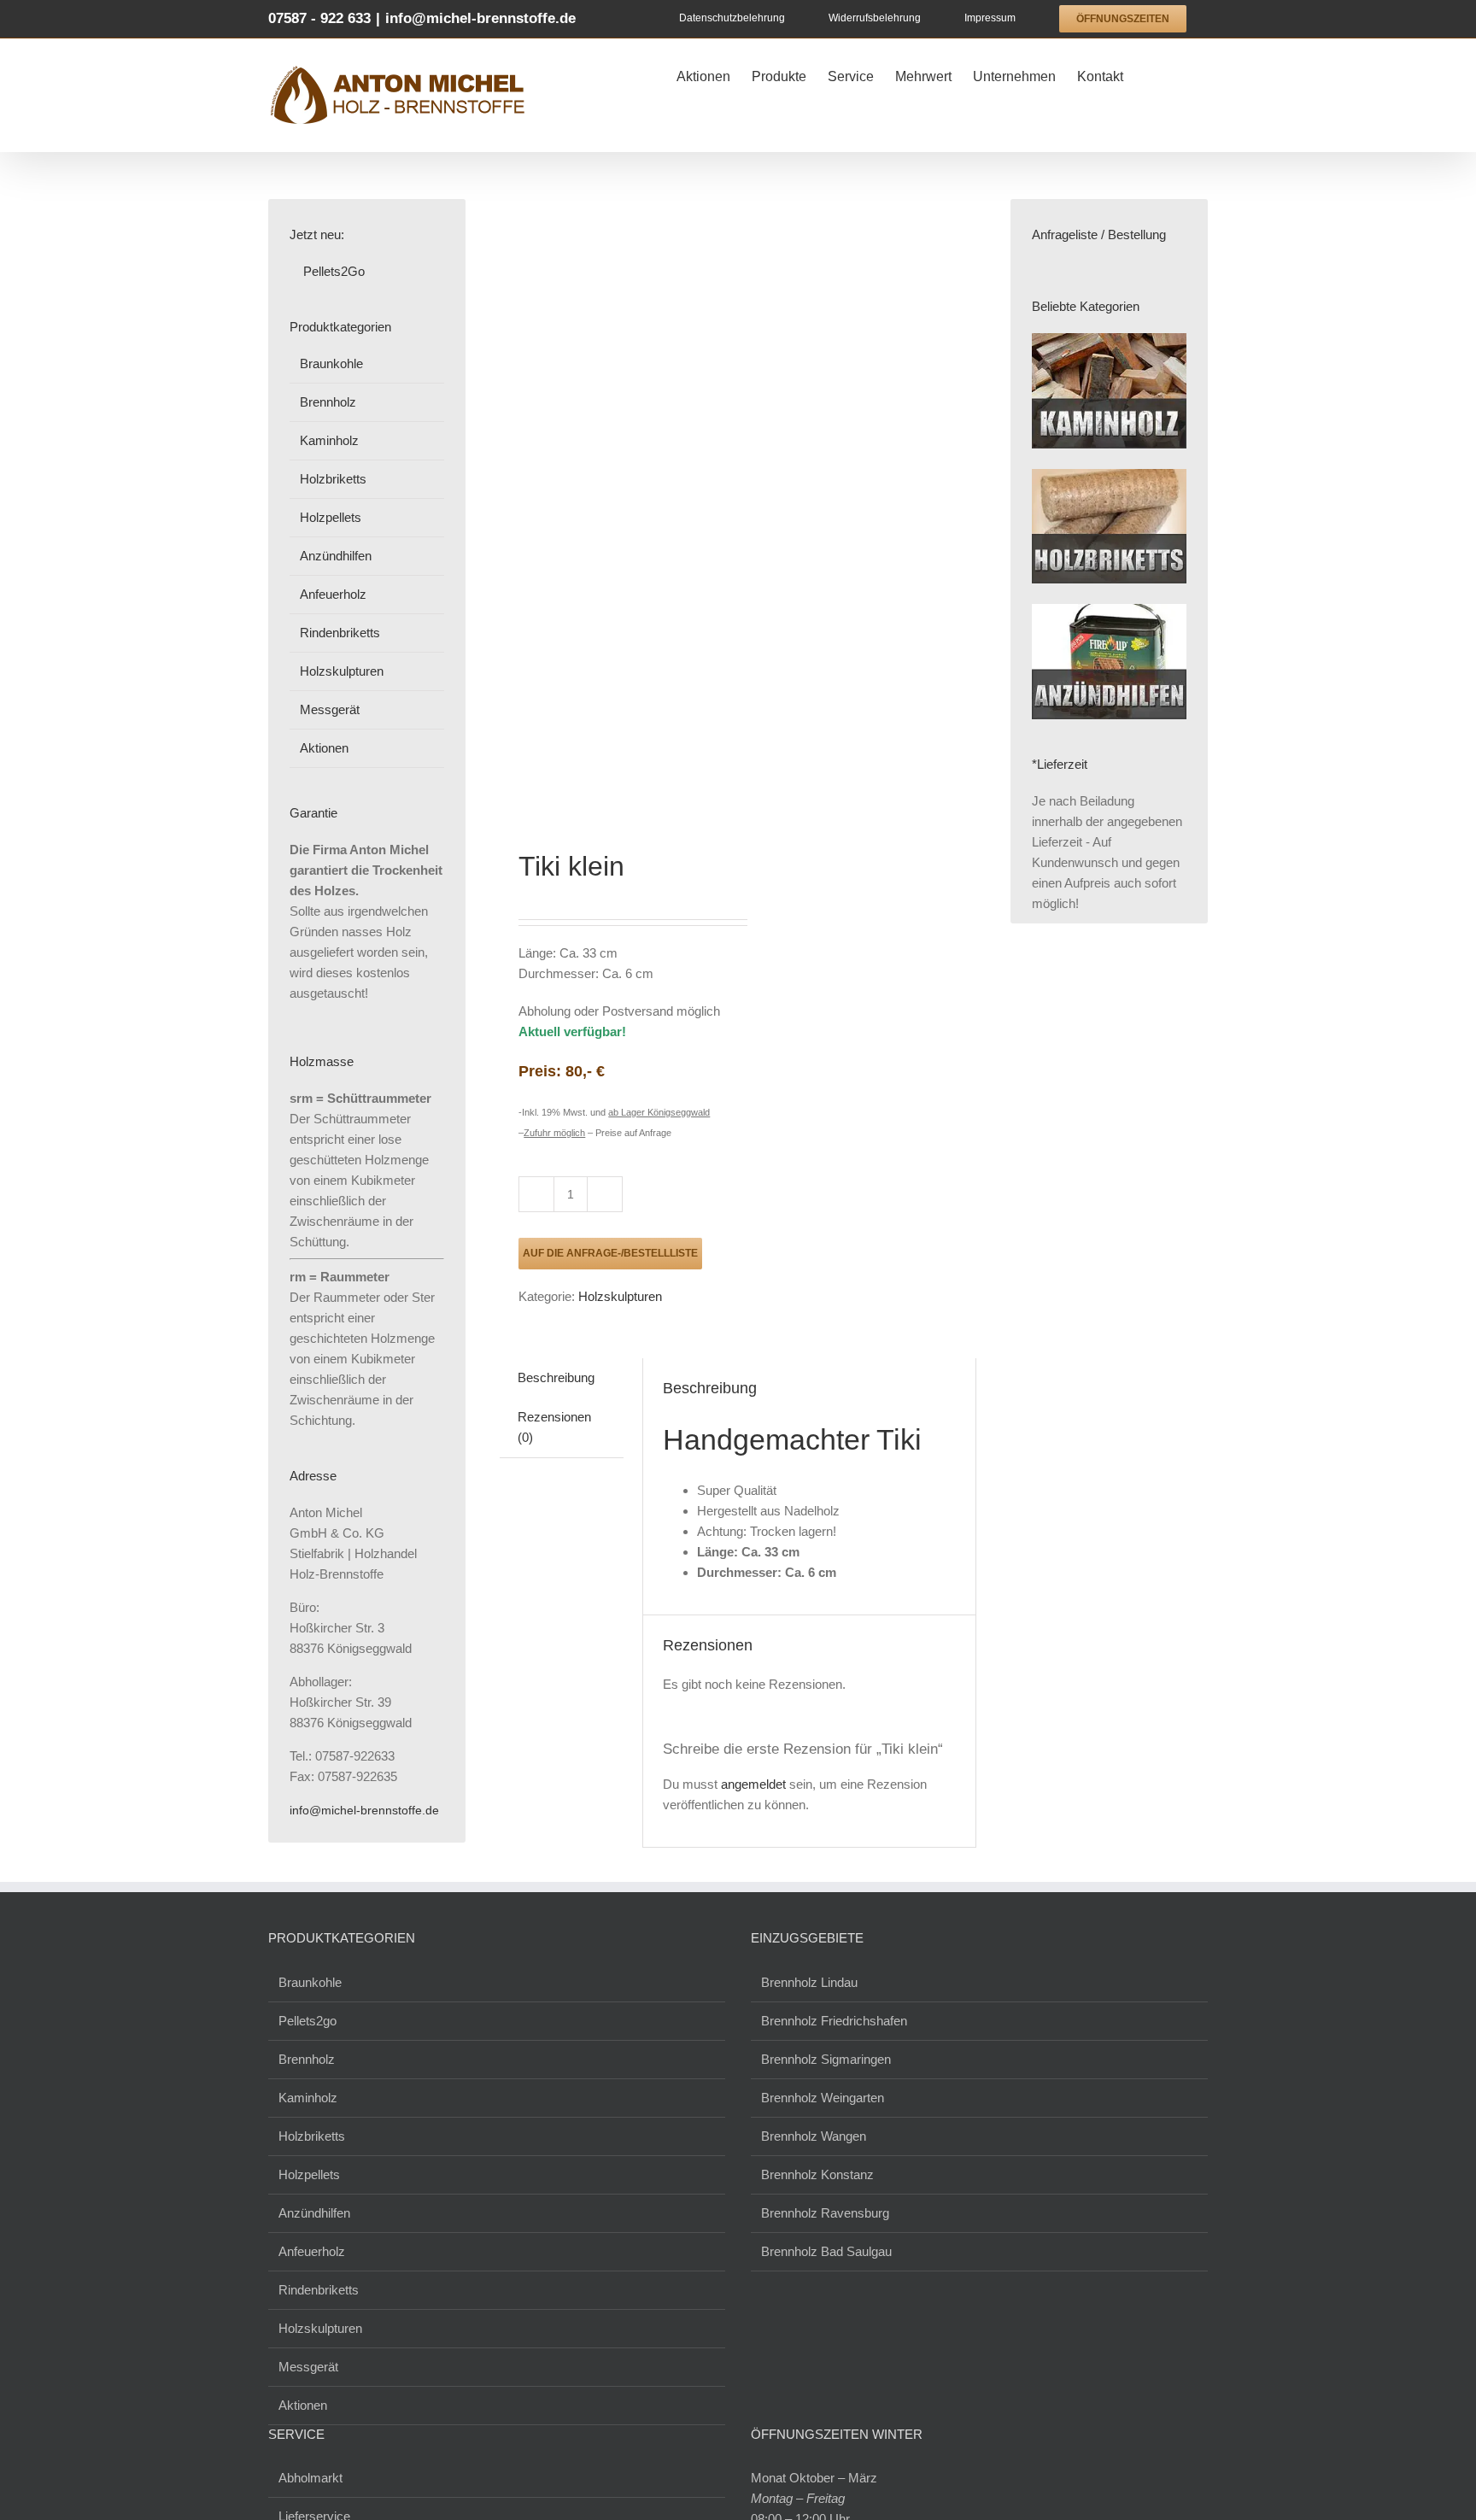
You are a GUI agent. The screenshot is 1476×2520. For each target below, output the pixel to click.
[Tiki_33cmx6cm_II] (614, 504)
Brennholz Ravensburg (825, 2213)
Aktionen (324, 748)
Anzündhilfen (336, 556)
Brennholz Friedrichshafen (834, 2021)
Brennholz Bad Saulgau (826, 2251)
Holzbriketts (333, 479)
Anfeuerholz (333, 594)
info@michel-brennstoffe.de (480, 18)
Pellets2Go (332, 271)
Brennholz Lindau (809, 1982)
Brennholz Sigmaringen (826, 2059)
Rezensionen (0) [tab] (554, 1427)
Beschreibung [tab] (556, 1377)
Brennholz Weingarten (823, 2098)
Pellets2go (307, 2021)
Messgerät (330, 709)
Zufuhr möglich (554, 1133)
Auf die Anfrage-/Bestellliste (610, 1253)
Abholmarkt (310, 2478)
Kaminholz (329, 440)
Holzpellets (331, 517)
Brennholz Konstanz (817, 2174)
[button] (1181, 74)
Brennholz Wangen (814, 2136)
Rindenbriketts (340, 633)
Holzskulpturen (620, 1296)
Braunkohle (331, 363)
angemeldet (753, 1784)
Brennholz (328, 402)
